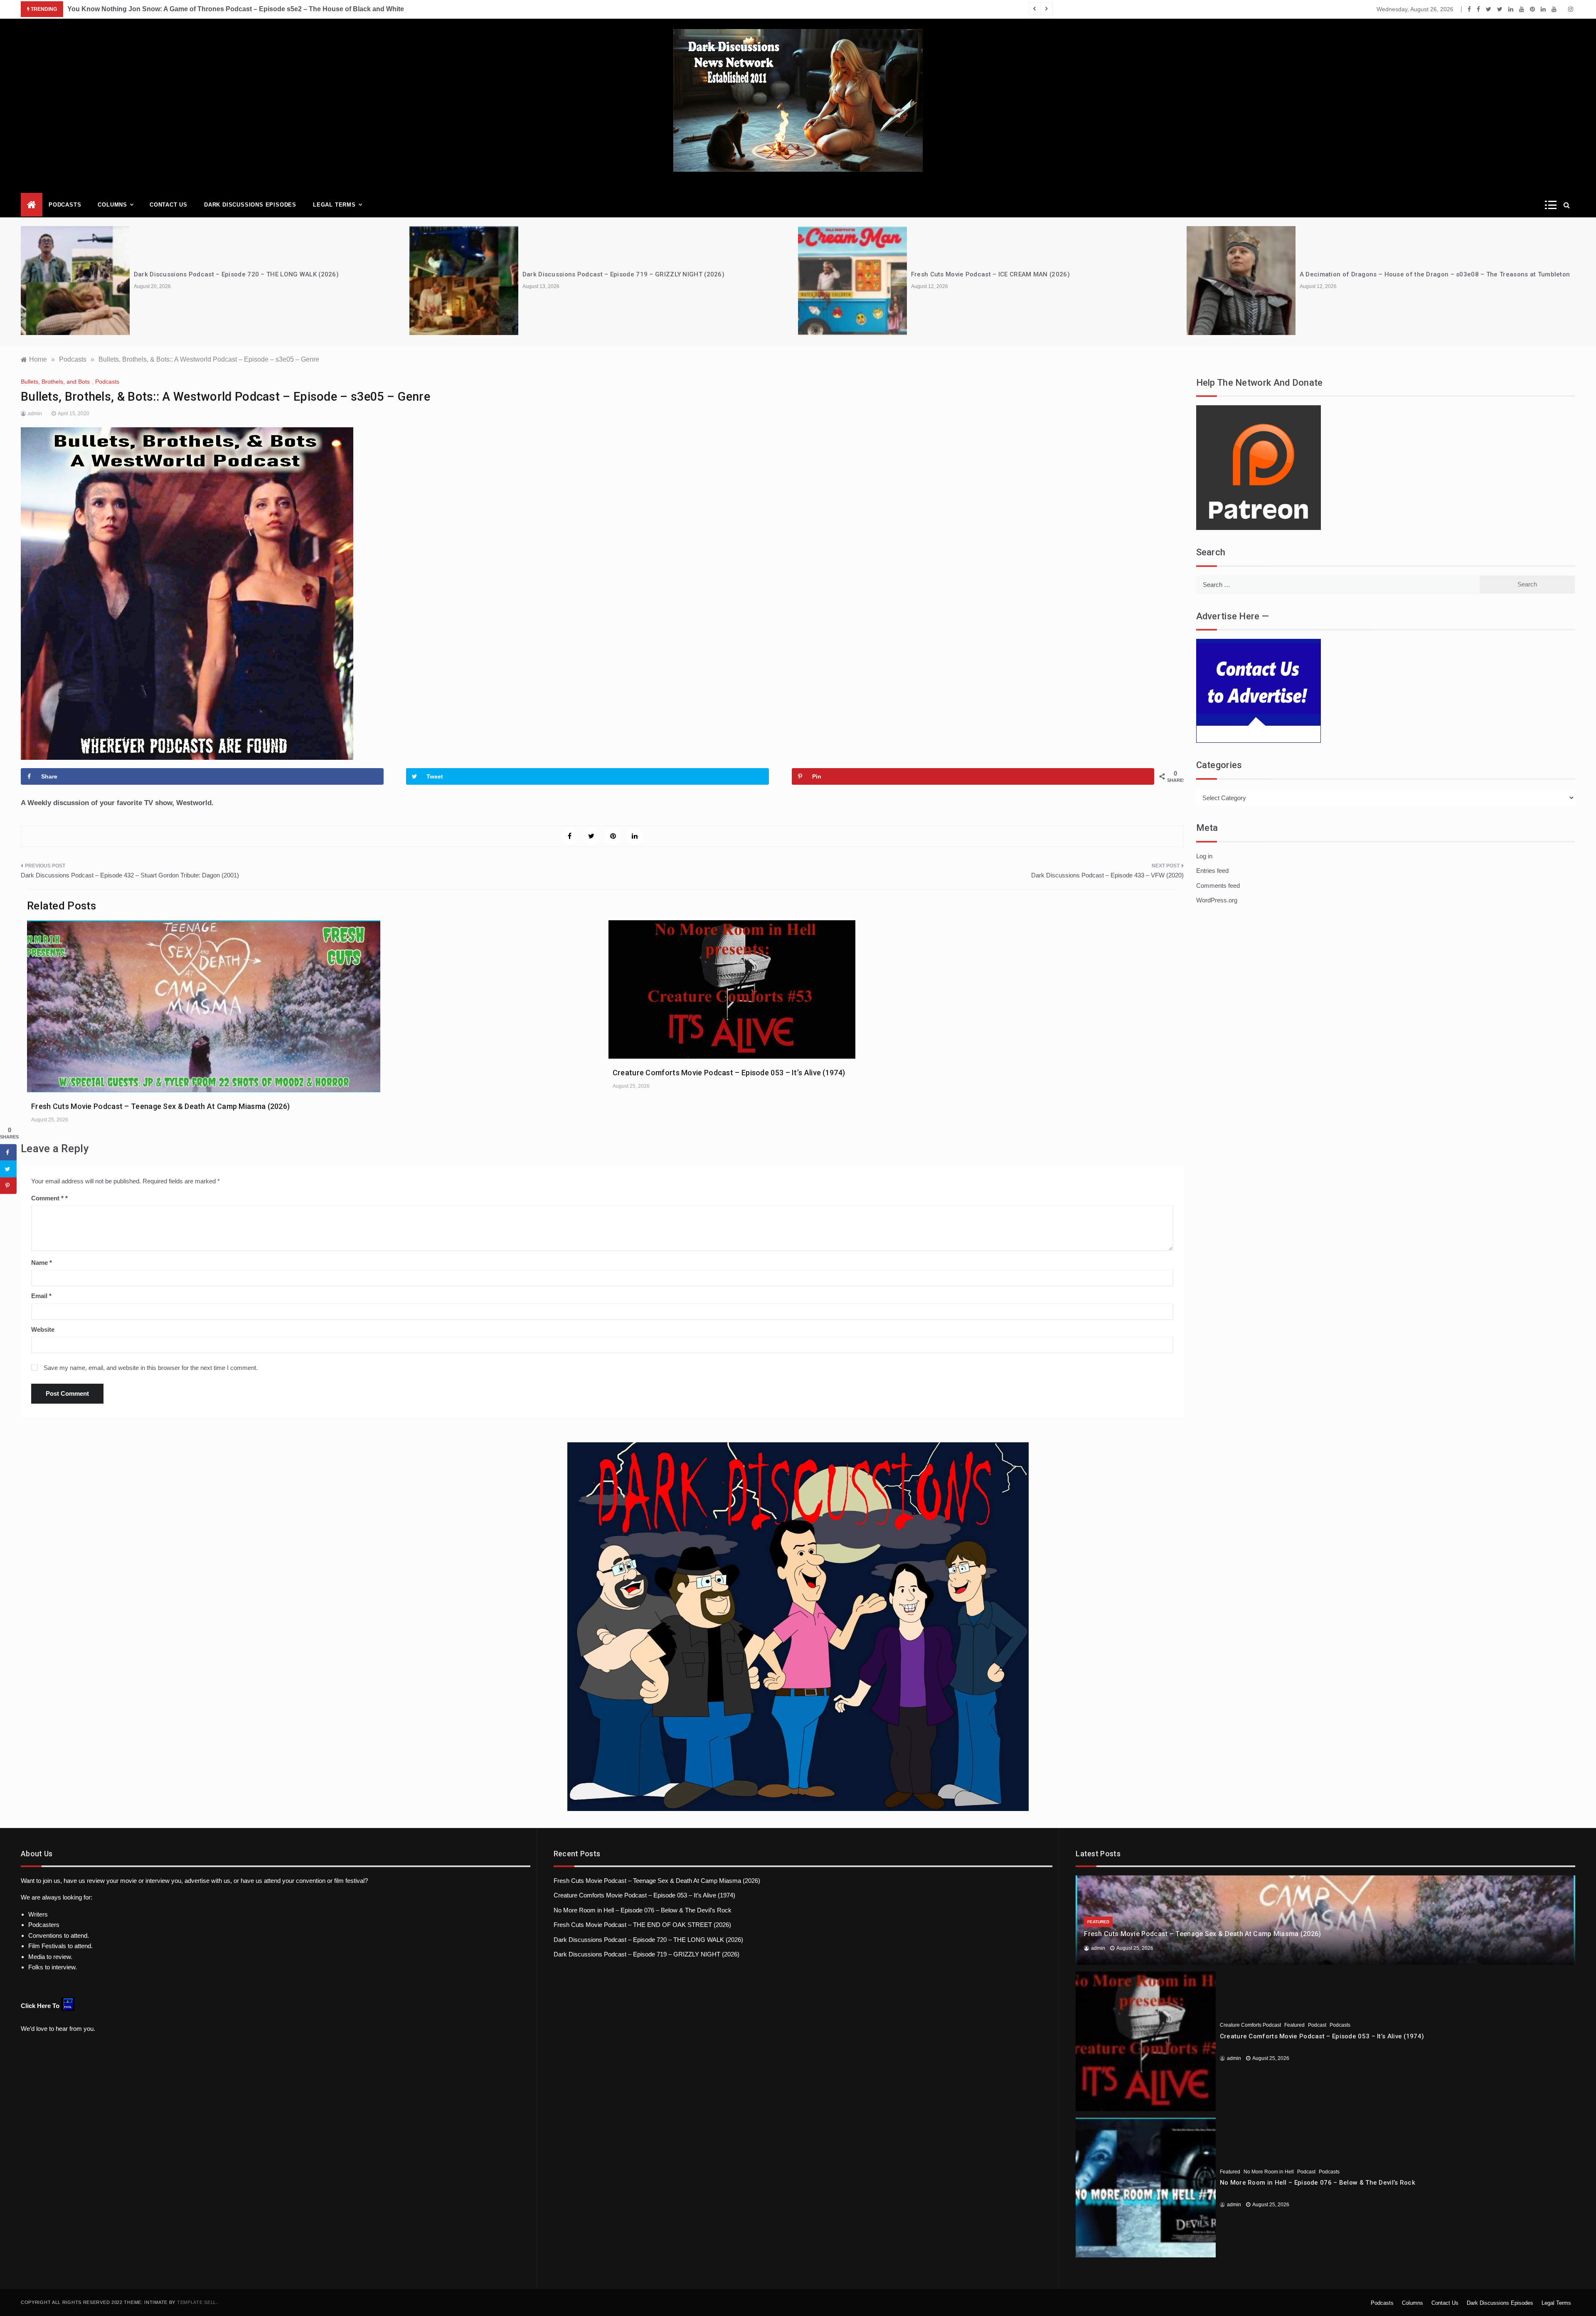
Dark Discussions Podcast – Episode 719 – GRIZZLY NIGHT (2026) (235, 274)
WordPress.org (1217, 900)
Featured (1098, 1922)
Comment (47, 1198)
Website (43, 1329)
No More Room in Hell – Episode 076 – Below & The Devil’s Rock (643, 1910)
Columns (112, 205)
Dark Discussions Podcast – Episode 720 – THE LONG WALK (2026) (648, 1940)
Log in (1204, 856)
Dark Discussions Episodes (250, 205)
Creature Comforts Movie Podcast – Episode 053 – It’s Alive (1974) (729, 1073)
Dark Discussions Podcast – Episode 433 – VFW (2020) (1107, 875)
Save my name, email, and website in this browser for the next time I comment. (151, 1368)
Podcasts (65, 205)
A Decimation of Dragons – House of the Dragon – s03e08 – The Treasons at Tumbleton (1046, 274)
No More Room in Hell (1269, 2172)
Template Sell (197, 2302)
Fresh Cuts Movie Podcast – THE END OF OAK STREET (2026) (642, 1925)
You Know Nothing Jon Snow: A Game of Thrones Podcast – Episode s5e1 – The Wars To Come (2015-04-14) (238, 9)
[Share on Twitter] (8, 1169)
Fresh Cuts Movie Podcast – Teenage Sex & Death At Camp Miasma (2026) (160, 1106)
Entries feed (1212, 871)
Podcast (1317, 2025)
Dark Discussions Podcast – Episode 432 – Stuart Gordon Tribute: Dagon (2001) (130, 875)
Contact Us (169, 205)
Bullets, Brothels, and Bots (55, 382)
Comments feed (1218, 886)
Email (41, 1296)
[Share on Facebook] (8, 1152)
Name (42, 1263)
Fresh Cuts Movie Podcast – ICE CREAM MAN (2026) (602, 274)
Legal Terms (334, 205)
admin (35, 414)
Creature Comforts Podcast (1250, 2025)
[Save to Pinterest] (8, 1185)
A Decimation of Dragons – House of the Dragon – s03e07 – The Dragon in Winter (1425, 274)
